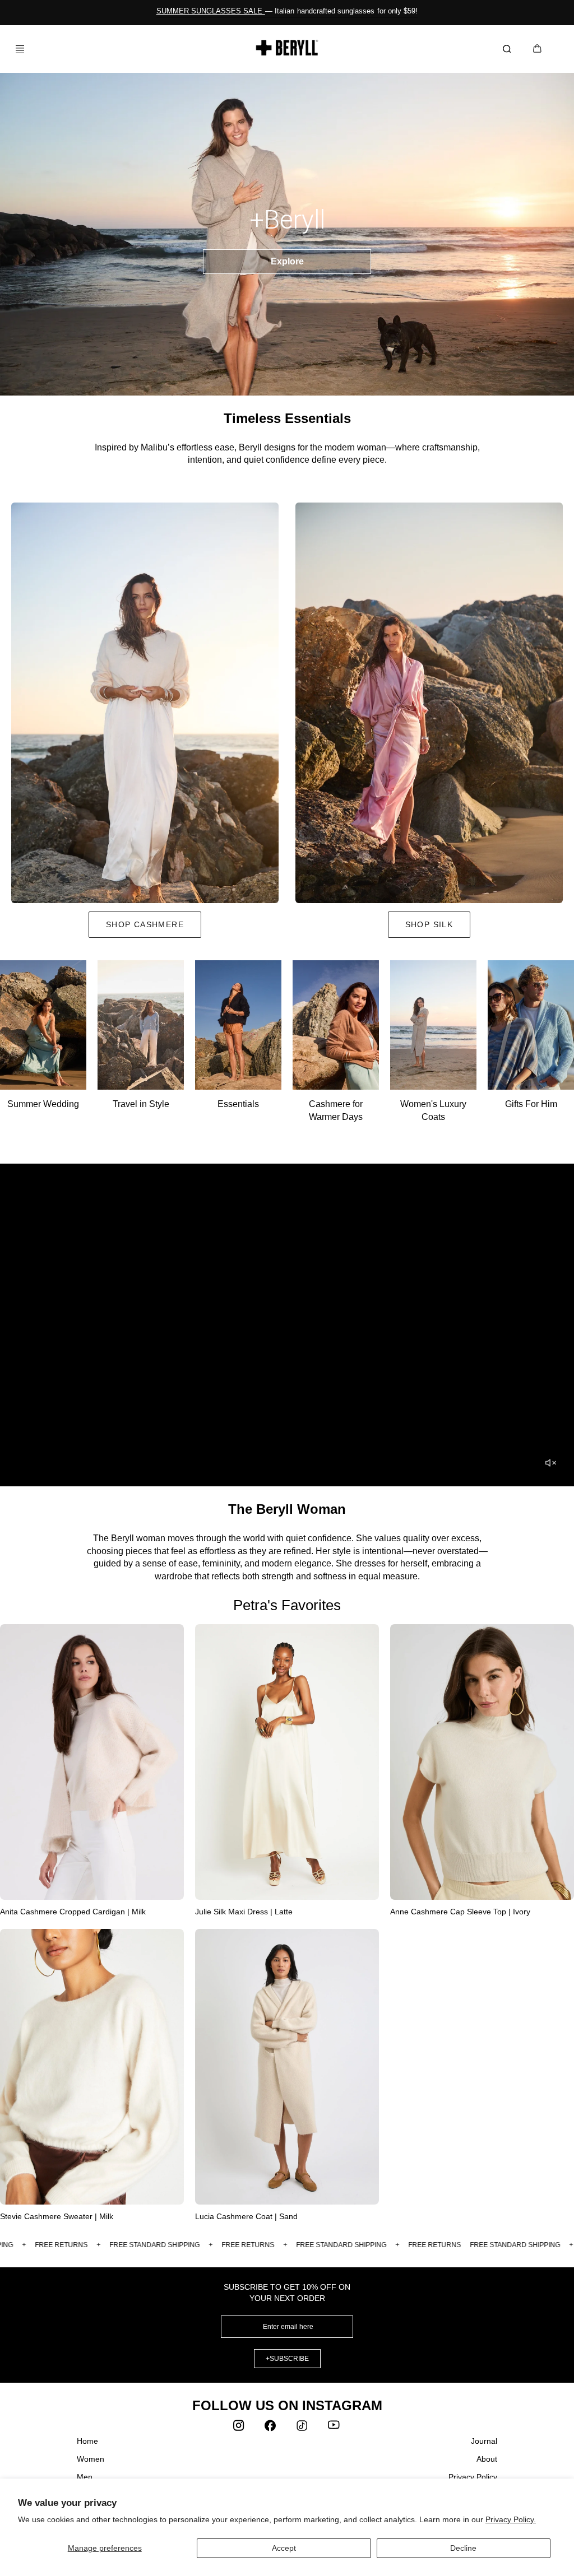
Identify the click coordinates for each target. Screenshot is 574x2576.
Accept (284, 2548)
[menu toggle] (16, 49)
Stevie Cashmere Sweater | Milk (57, 2216)
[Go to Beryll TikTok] (303, 2428)
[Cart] (537, 50)
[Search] (509, 49)
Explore (287, 261)
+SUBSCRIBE (287, 2359)
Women (91, 2459)
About (487, 2459)
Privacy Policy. (511, 2519)
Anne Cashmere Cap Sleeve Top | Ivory (460, 1912)
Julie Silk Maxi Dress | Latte (244, 1912)
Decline (463, 2548)
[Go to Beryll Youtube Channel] (334, 2428)
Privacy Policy (473, 2477)
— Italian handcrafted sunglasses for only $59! (287, 11)
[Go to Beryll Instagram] (240, 2428)
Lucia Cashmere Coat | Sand (246, 2216)
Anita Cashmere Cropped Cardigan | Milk (73, 1912)
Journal (484, 2441)
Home (87, 2441)
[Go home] (287, 48)
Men (85, 2477)
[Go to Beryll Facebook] (271, 2428)
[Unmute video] (550, 1463)
